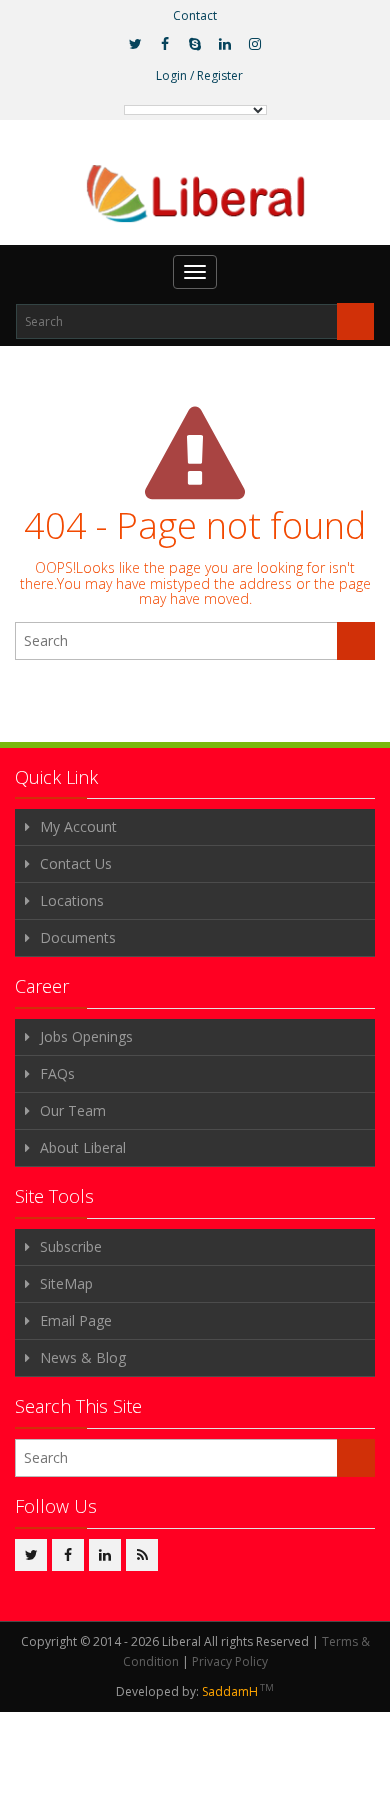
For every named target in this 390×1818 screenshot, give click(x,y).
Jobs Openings (86, 1036)
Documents (78, 937)
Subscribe (71, 1246)
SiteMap (66, 1283)
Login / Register (199, 75)
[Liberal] (195, 194)
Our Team (73, 1110)
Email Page (76, 1320)
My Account (78, 826)
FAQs (57, 1073)
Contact (195, 15)
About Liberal (83, 1147)
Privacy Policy (230, 1661)
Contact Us (76, 863)
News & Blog (83, 1357)
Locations (72, 900)
